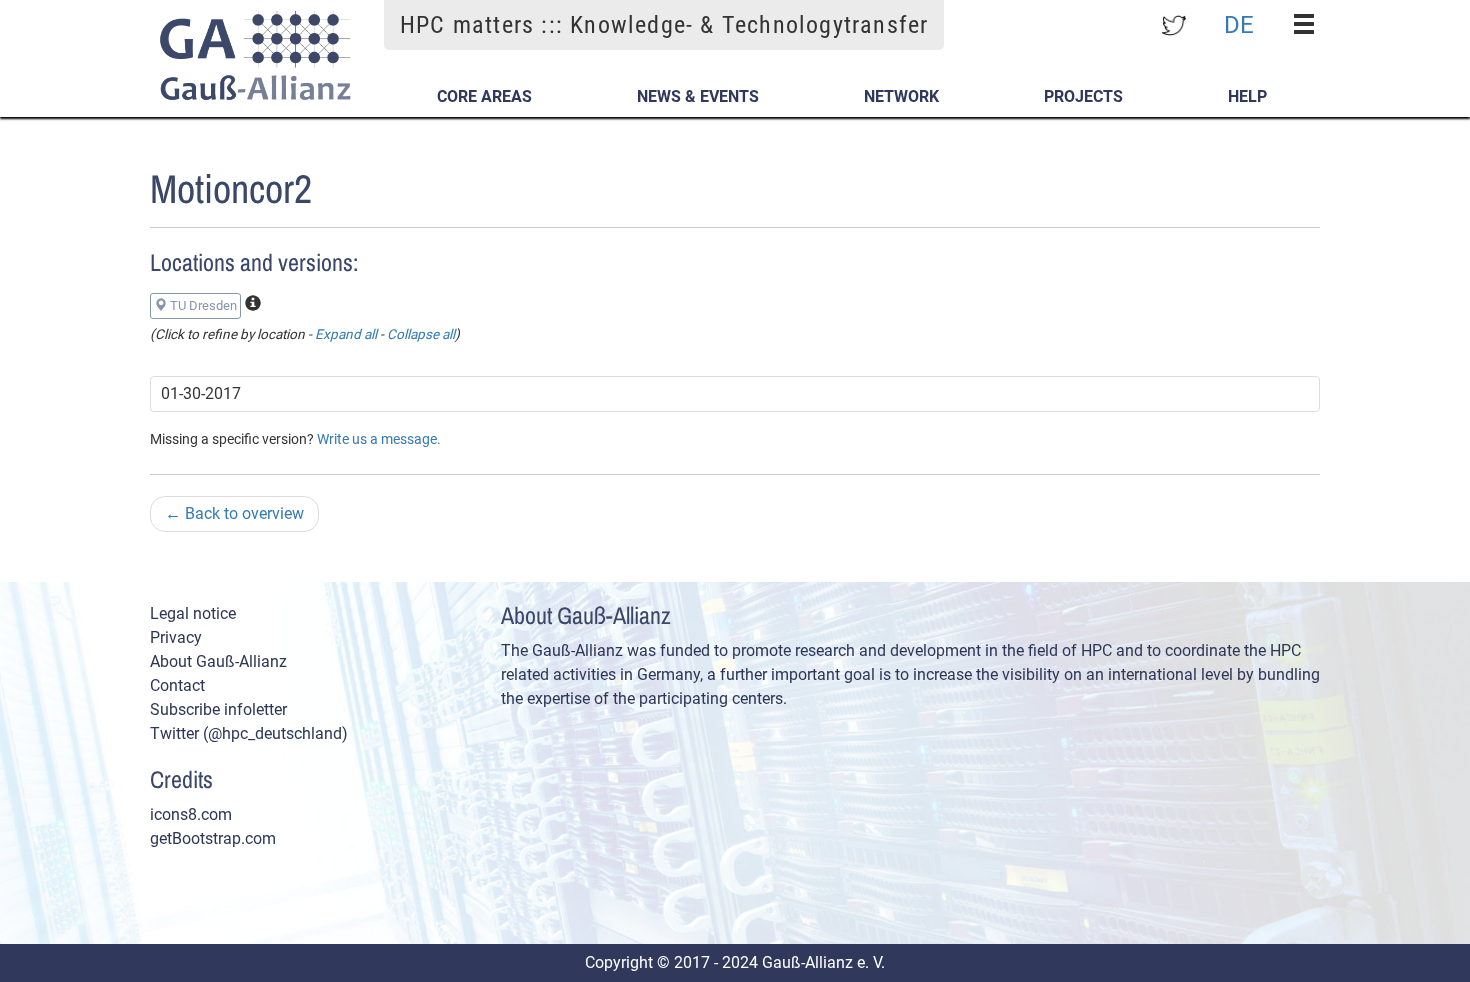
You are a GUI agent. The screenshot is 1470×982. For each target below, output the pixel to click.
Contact (177, 685)
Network (901, 96)
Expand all (346, 334)
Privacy (176, 637)
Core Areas (484, 96)
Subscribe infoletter (218, 709)
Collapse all (421, 334)
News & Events (698, 96)
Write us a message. (379, 439)
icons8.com (191, 814)
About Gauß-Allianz (218, 661)
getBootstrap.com (213, 838)
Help (1247, 96)
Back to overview (234, 513)
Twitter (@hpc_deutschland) (249, 733)
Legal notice (193, 613)
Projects (1083, 96)
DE (1239, 24)
